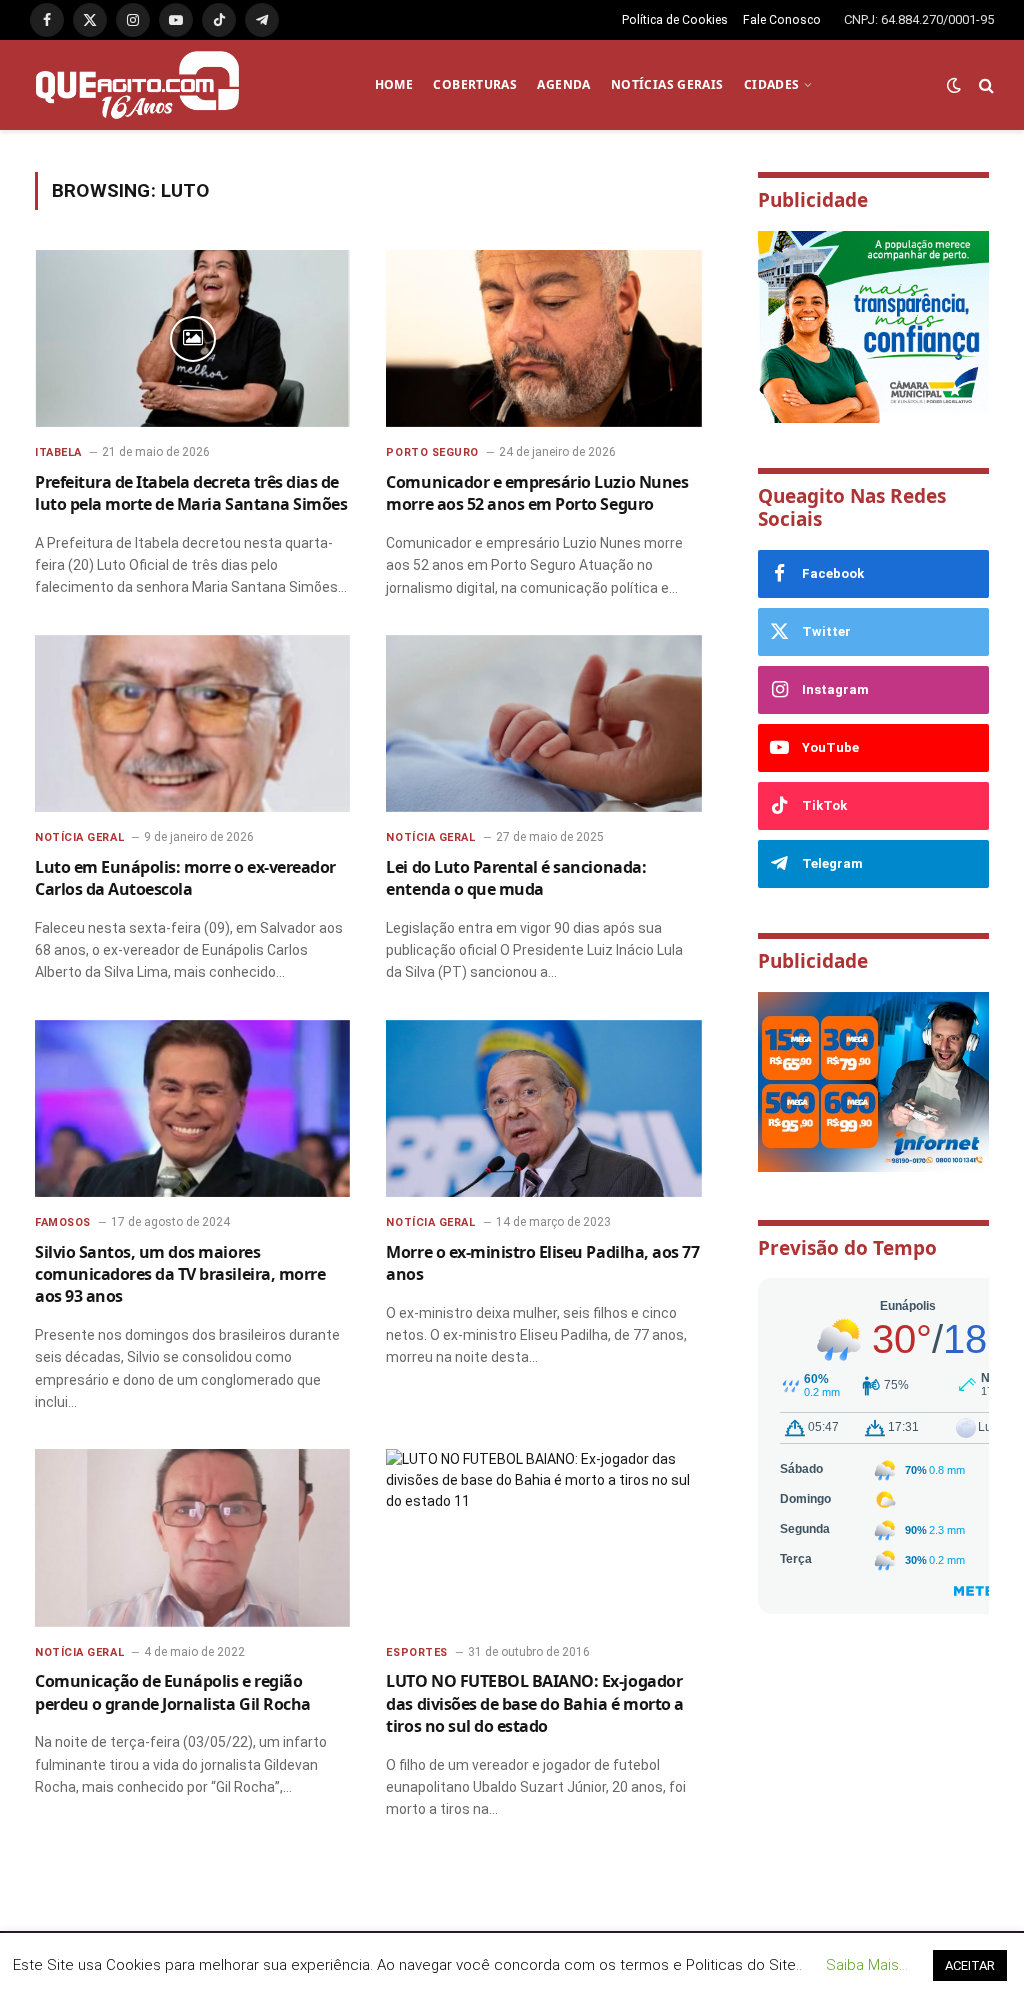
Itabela (58, 452)
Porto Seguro (432, 452)
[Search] (984, 85)
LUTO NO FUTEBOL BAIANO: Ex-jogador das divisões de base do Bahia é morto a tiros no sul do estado (534, 1703)
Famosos (63, 1222)
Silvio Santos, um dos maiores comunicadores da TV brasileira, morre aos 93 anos (180, 1274)
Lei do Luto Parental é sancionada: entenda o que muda (516, 878)
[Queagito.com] (137, 85)
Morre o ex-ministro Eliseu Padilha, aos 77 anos (542, 1263)
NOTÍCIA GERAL (79, 837)
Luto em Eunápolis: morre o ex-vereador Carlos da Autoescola (185, 878)
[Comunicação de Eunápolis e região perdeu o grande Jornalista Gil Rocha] (192, 1537)
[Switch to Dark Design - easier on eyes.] (954, 85)
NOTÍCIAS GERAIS (667, 84)
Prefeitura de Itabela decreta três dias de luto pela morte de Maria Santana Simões (191, 493)
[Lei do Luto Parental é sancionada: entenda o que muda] (543, 723)
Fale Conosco (782, 20)
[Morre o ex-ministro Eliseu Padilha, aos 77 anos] (543, 1108)
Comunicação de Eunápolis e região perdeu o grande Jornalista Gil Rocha (173, 1692)
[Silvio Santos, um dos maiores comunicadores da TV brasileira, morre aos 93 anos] (192, 1108)
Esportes (416, 1652)
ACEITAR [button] (970, 1965)
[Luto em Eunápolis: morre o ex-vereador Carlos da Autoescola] (192, 723)
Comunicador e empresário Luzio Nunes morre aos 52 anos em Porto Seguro (537, 493)
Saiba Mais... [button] (867, 1965)
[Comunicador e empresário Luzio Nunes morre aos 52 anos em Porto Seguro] (543, 338)
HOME (394, 84)
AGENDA (563, 84)
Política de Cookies (675, 20)
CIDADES (772, 84)
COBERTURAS (475, 84)
